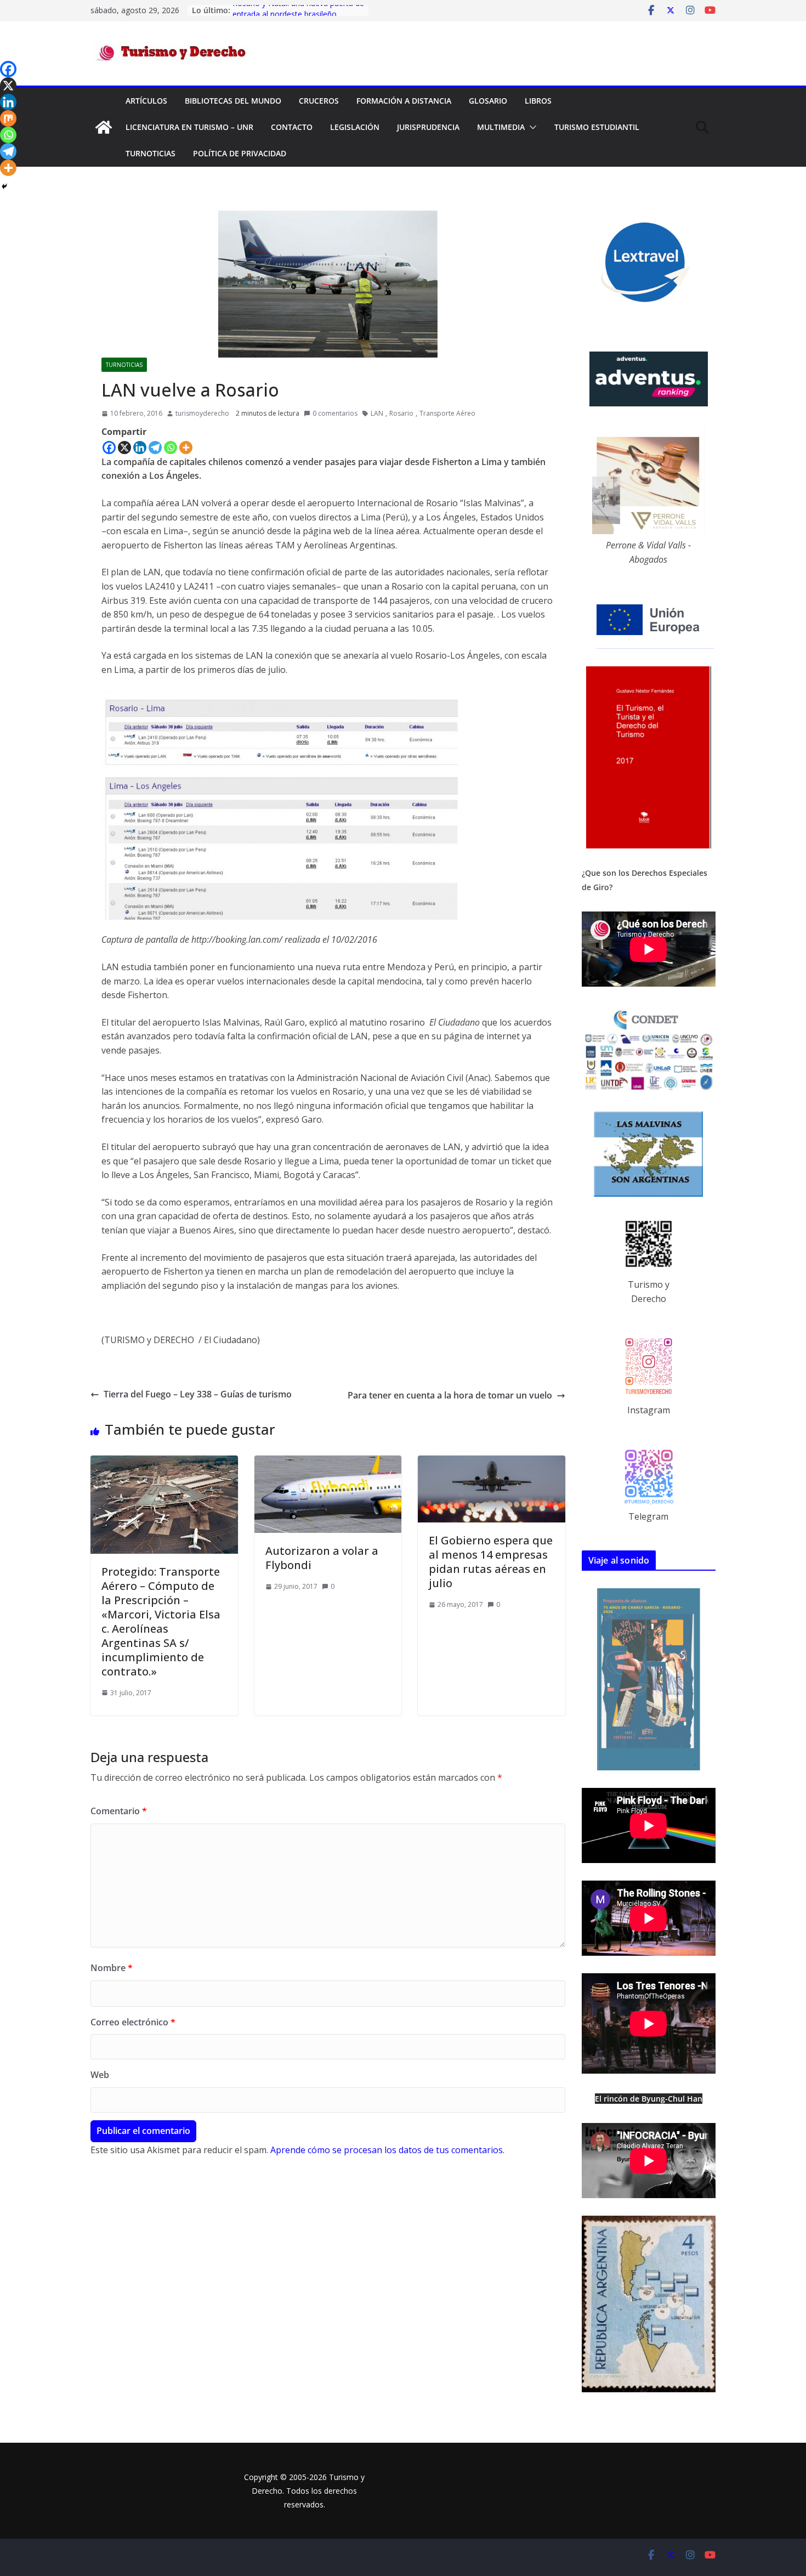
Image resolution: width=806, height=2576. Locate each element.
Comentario (119, 1811)
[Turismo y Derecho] (104, 127)
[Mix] (8, 118)
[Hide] (4, 186)
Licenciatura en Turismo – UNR (189, 127)
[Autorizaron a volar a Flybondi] (328, 1462)
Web (100, 2075)
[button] (531, 127)
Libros (538, 101)
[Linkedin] (140, 448)
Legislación (355, 127)
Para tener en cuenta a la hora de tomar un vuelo (450, 1395)
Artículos (146, 101)
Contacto (292, 127)
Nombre (112, 1968)
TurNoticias (151, 153)
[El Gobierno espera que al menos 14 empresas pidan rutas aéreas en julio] (492, 1462)
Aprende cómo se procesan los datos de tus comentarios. (387, 2150)
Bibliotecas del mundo (233, 101)
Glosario (488, 101)
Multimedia (501, 127)
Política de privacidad (240, 153)
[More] (186, 448)
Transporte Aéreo (447, 413)
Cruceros (319, 101)
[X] (124, 448)
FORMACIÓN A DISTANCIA (404, 101)
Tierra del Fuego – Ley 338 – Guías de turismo (198, 1394)
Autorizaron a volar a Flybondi (322, 1558)
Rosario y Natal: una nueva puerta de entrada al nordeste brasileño (298, 16)
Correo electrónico (133, 2022)
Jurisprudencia (428, 127)
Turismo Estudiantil (597, 127)
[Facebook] (109, 448)
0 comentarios (335, 413)
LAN (377, 413)
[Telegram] (155, 448)
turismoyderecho (202, 413)
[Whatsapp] (171, 448)
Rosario (401, 413)
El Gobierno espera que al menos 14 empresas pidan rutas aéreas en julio (491, 1562)
